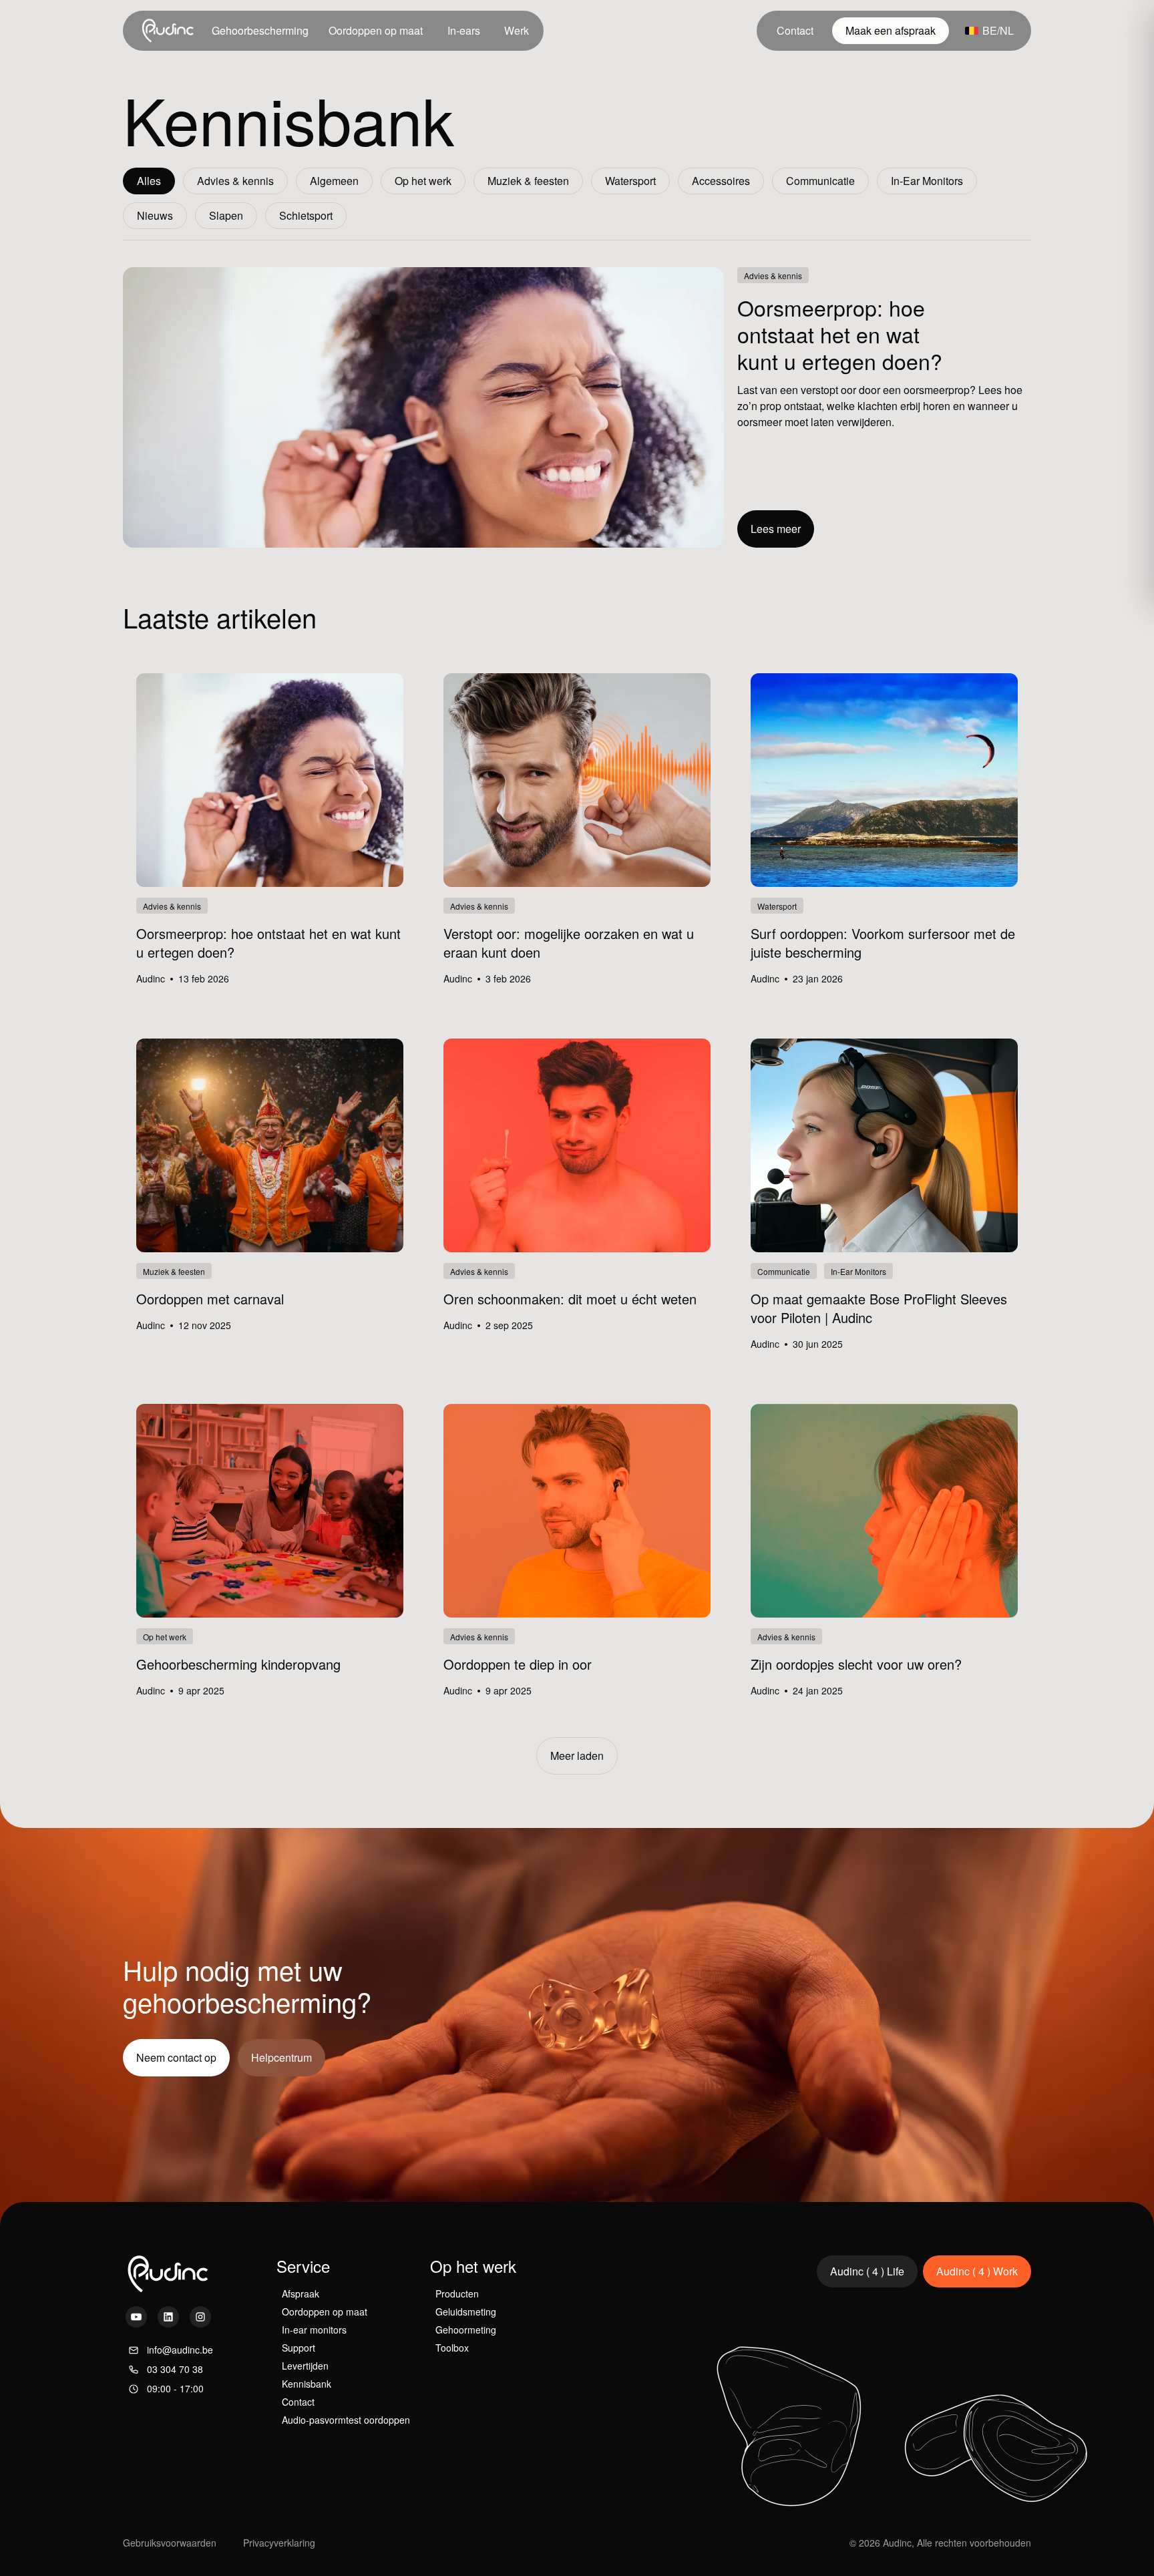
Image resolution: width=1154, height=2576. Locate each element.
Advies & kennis (235, 181)
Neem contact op (176, 2057)
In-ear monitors (314, 2330)
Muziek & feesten (528, 181)
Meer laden (577, 1756)
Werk (517, 30)
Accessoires (721, 181)
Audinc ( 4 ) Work (977, 2271)
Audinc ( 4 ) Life (867, 2271)
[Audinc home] (169, 31)
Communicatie (820, 181)
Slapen (226, 215)
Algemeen (334, 181)
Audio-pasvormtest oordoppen (346, 2420)
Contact (795, 30)
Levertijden (305, 2366)
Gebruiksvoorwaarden (170, 2543)
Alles (149, 181)
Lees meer (776, 529)
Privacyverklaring (279, 2543)
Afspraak (301, 2293)
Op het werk (423, 181)
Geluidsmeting (466, 2312)
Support (299, 2348)
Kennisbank (307, 2384)
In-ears (464, 30)
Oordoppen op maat (376, 30)
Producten (457, 2293)
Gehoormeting (466, 2330)
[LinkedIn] (168, 2317)
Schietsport (306, 215)
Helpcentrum (281, 2057)
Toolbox (452, 2348)
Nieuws (155, 215)
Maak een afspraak (891, 30)
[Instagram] (200, 2317)
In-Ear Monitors (927, 181)
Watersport (630, 181)
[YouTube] (136, 2317)
